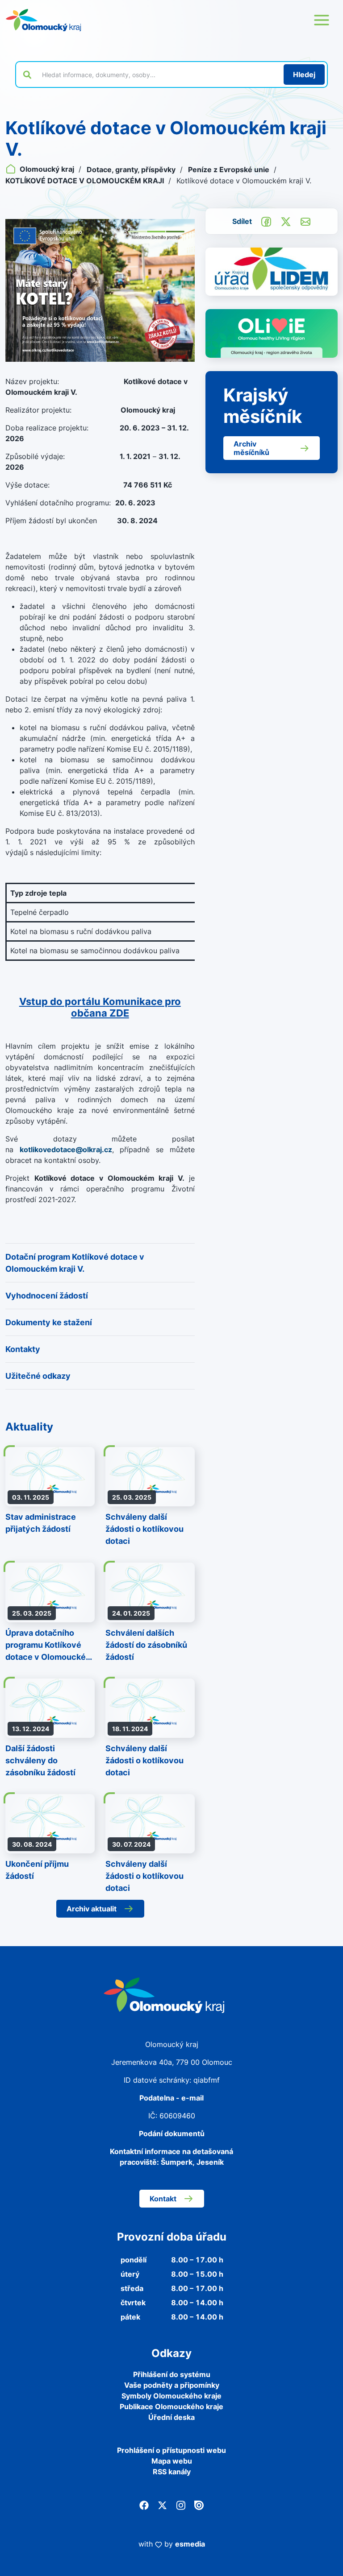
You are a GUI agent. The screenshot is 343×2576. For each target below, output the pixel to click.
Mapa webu (172, 2461)
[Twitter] (162, 2505)
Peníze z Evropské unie (230, 170)
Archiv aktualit (92, 1909)
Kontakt (163, 2199)
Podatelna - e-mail (171, 2098)
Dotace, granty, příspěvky (132, 170)
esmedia (190, 2544)
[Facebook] (144, 2505)
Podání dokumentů (172, 2134)
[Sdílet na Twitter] (286, 221)
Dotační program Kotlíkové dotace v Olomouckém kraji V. (75, 1263)
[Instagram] (181, 2505)
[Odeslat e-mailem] (305, 221)
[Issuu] (199, 2505)
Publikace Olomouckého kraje (171, 2406)
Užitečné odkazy (38, 1376)
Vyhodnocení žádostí (47, 1296)
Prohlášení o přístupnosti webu (171, 2450)
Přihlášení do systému (172, 2374)
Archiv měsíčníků (251, 448)
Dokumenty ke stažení (49, 1322)
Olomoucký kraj (47, 169)
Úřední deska (171, 2417)
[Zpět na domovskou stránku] (43, 20)
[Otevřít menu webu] (322, 20)
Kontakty (23, 1349)
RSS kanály (172, 2472)
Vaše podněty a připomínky (172, 2385)
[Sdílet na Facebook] (266, 221)
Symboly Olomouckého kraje (171, 2396)
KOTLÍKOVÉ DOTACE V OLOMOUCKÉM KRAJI (86, 181)
